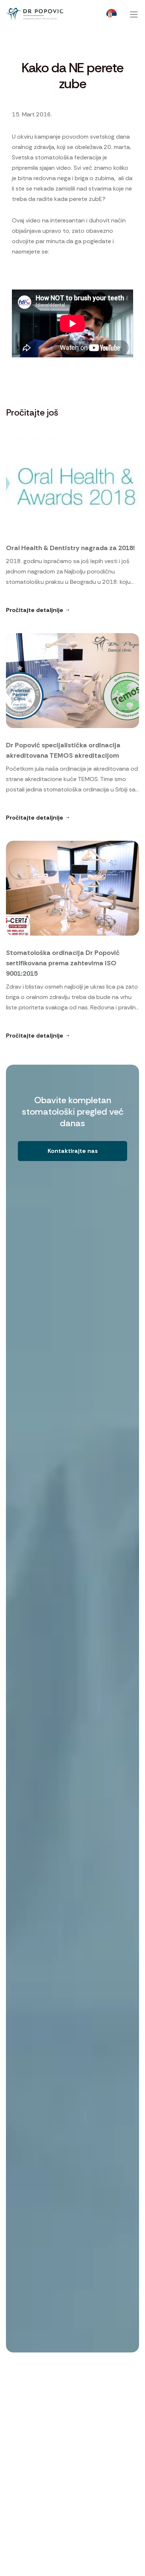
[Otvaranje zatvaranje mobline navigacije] (134, 14)
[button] (72, 1151)
